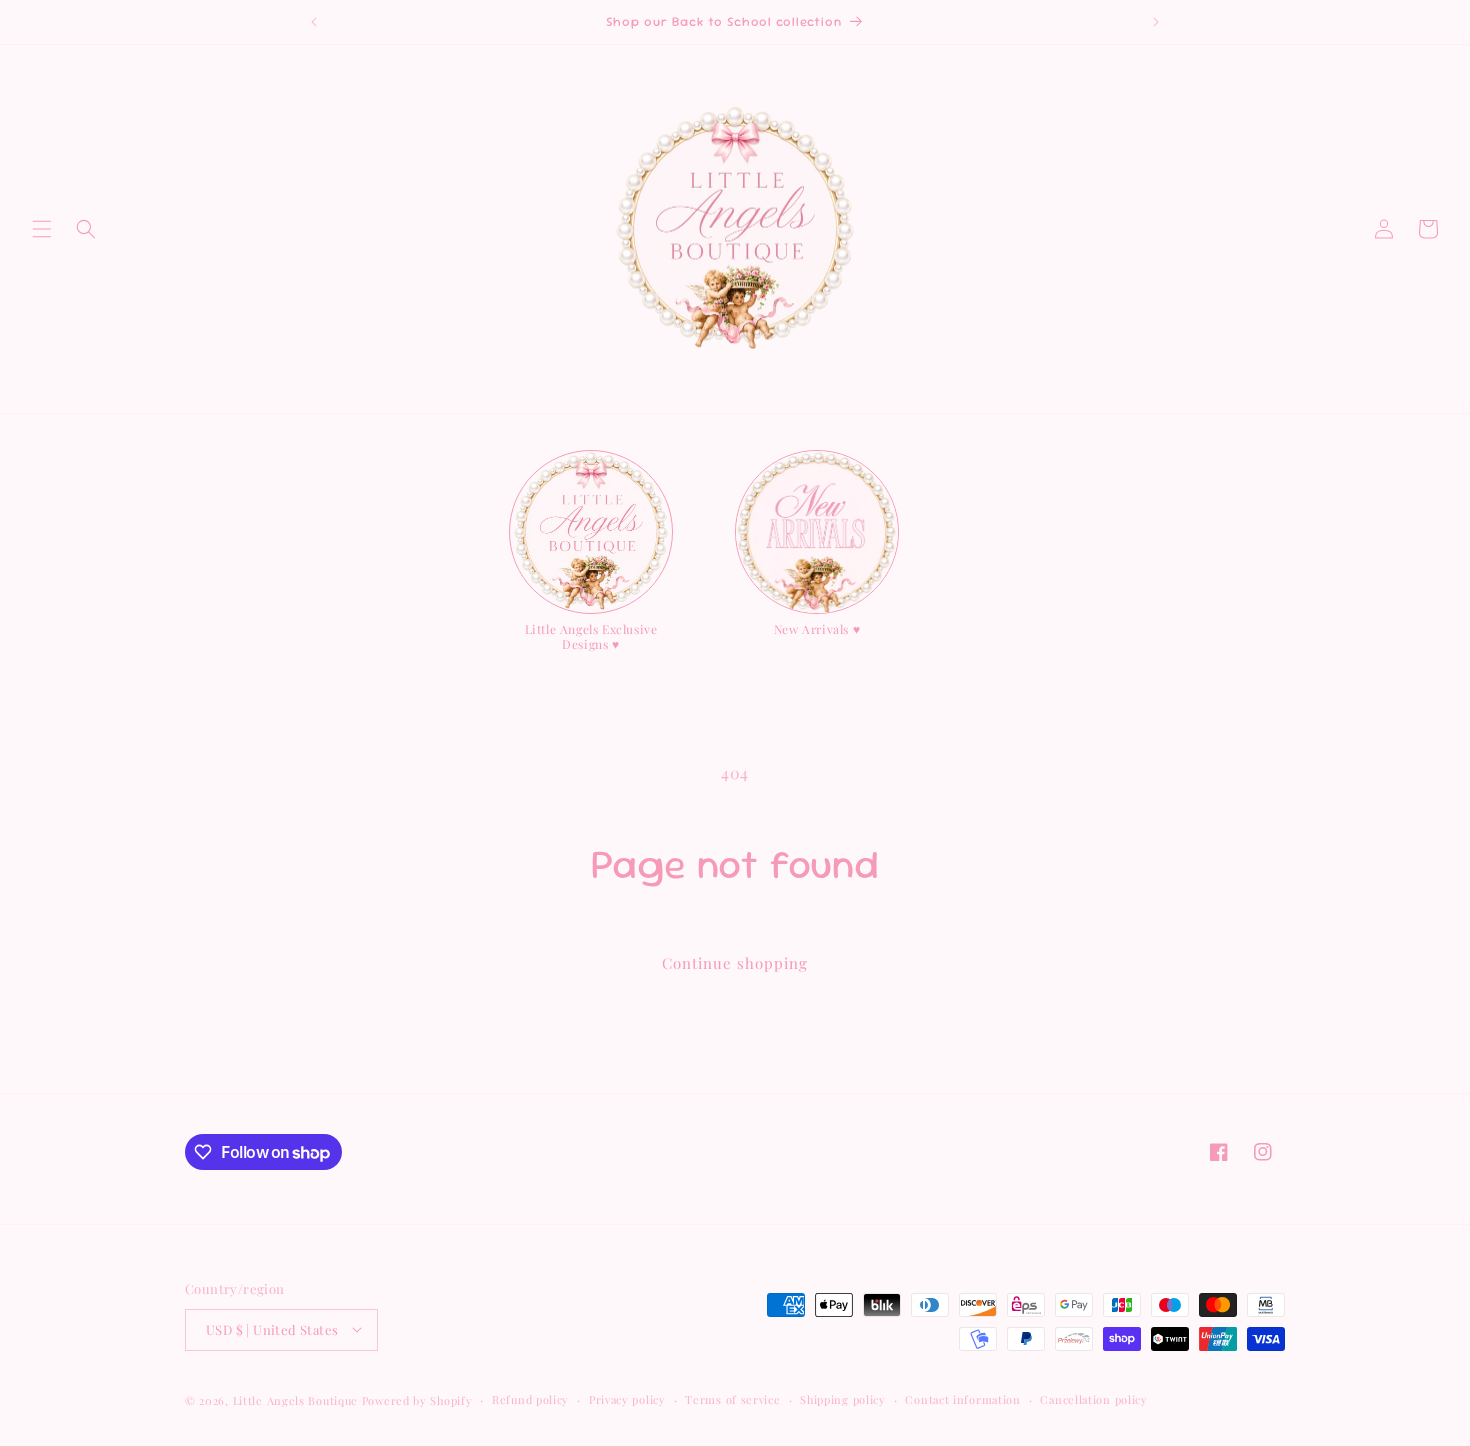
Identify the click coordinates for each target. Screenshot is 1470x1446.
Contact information (962, 1398)
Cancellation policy (1093, 1398)
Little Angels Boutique (295, 1399)
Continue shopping (735, 963)
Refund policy (530, 1398)
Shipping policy (843, 1398)
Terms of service (732, 1398)
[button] (42, 229)
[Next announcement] (1156, 22)
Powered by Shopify (417, 1399)
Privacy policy (627, 1398)
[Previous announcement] (314, 22)
